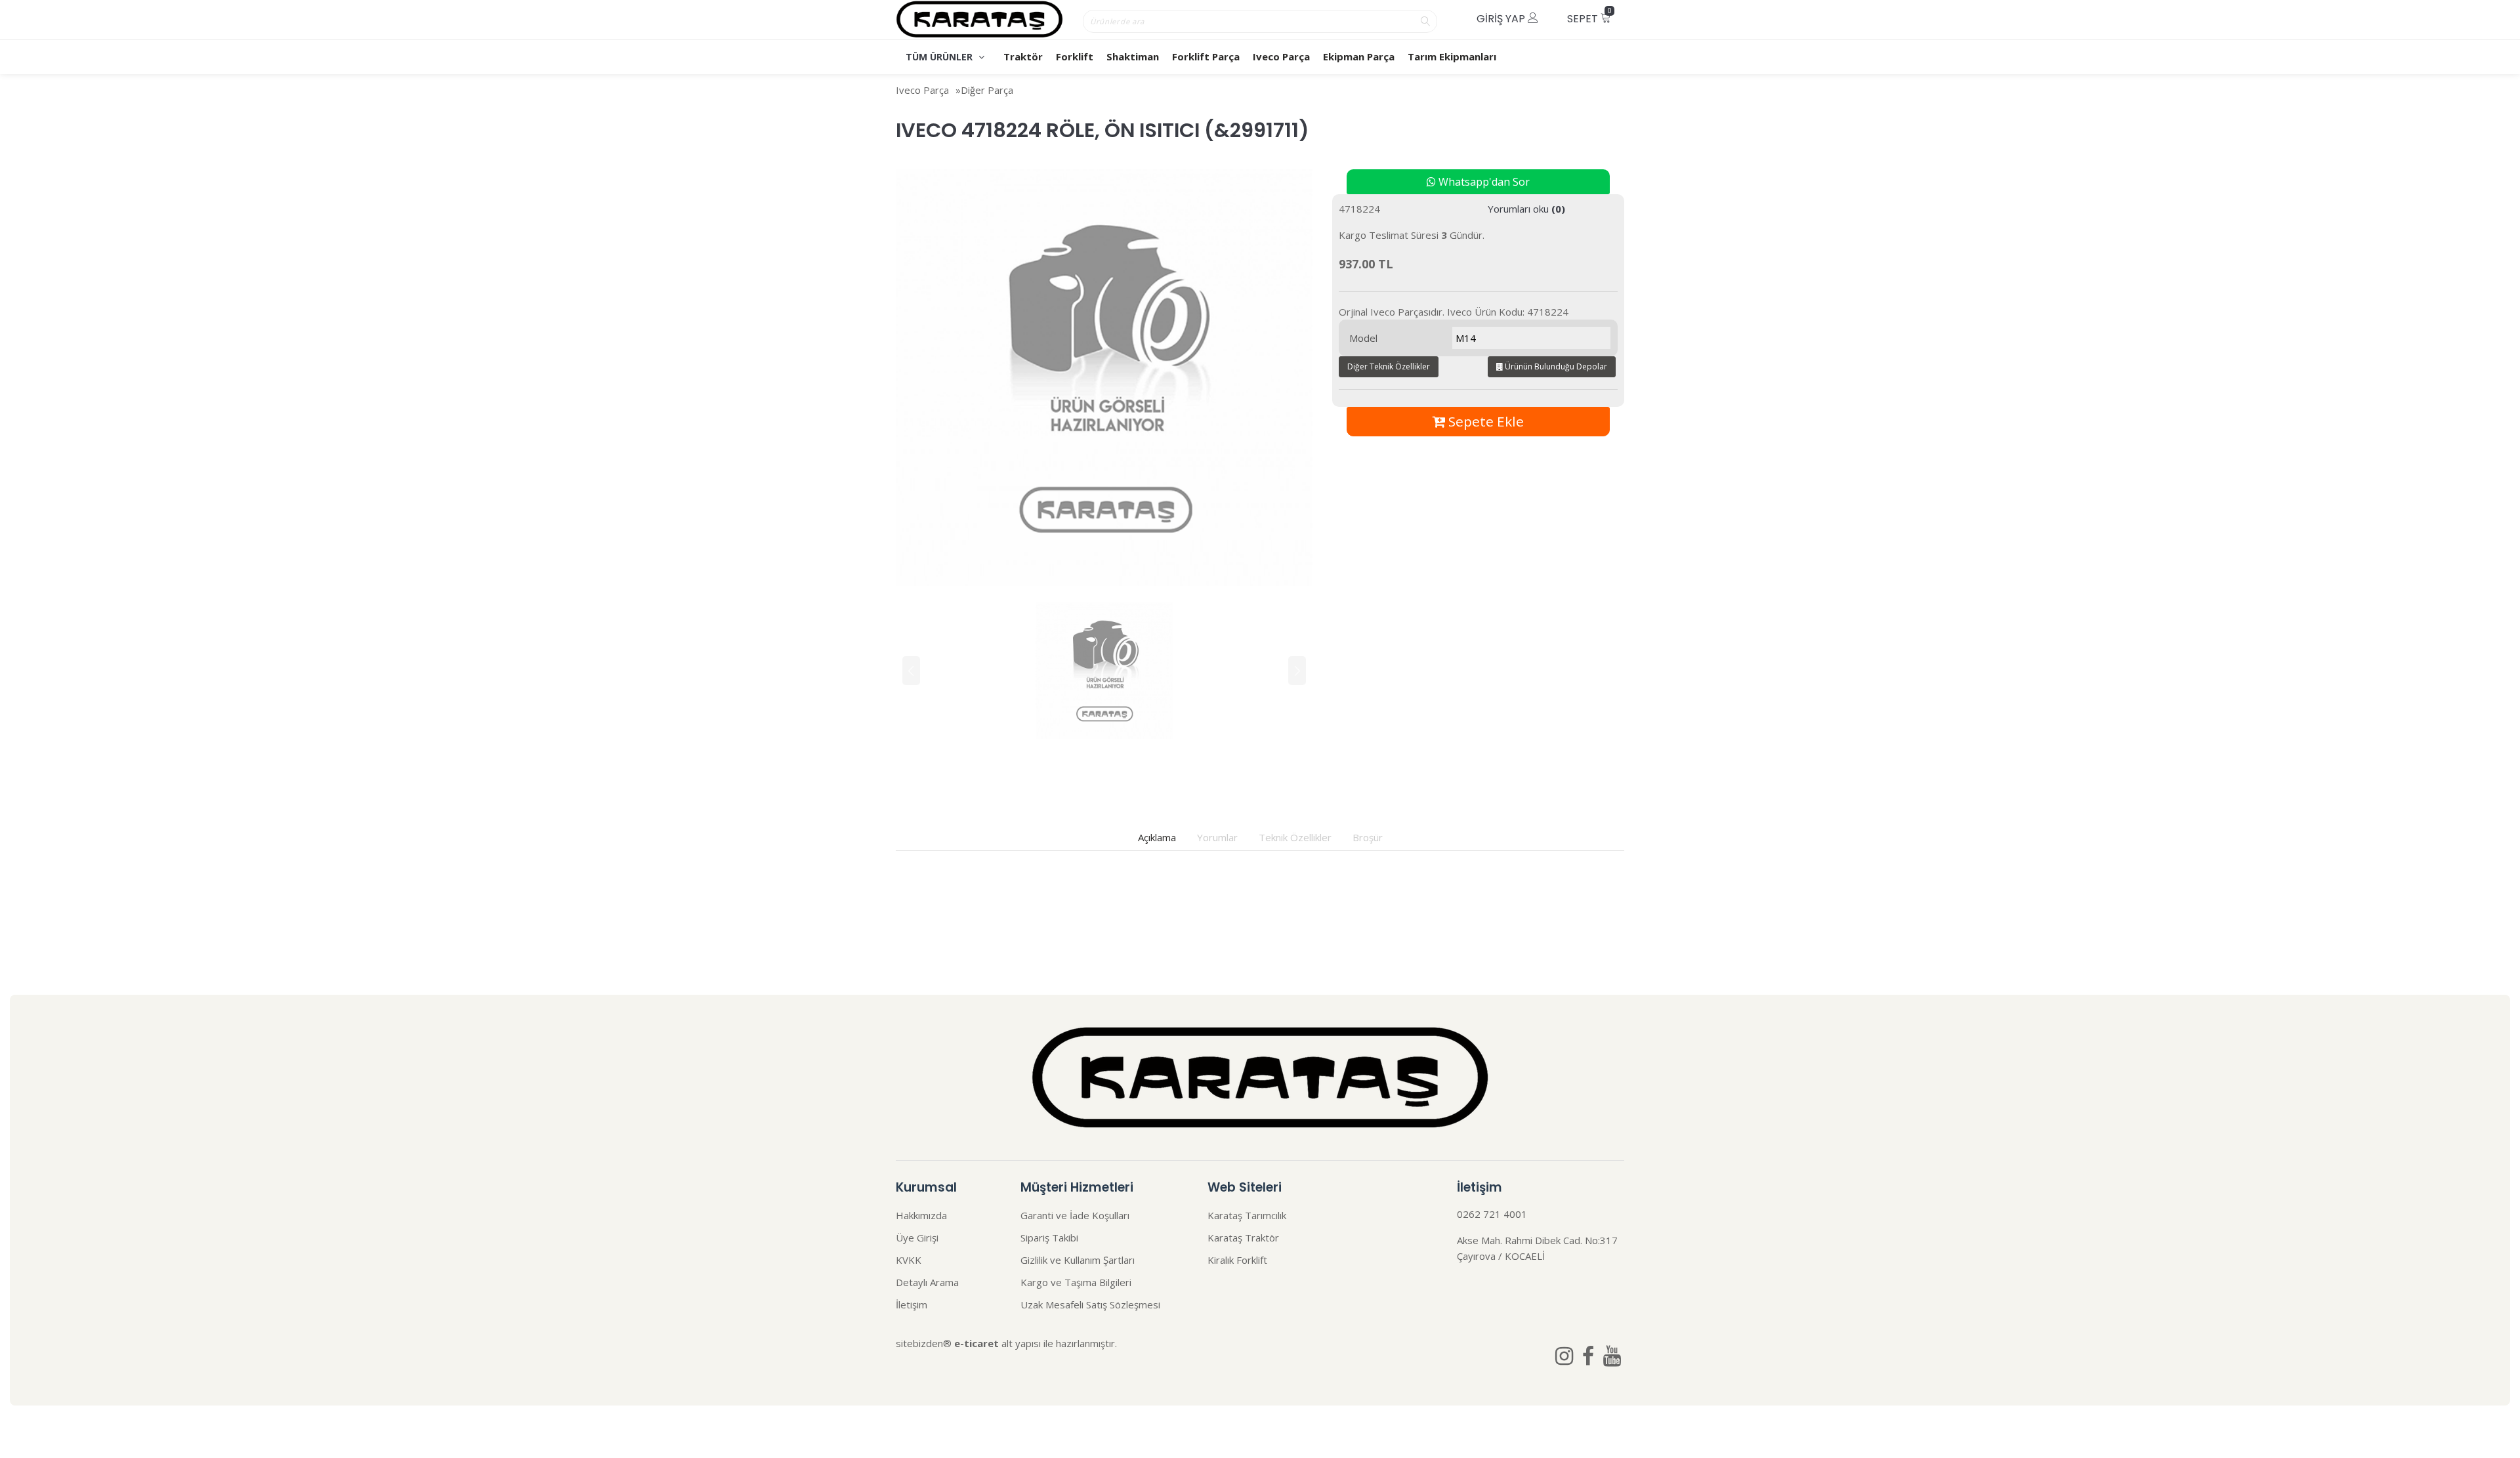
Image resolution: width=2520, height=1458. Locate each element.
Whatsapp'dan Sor (1483, 182)
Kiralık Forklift (1237, 1260)
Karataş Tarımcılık (1247, 1215)
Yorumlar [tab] (1217, 837)
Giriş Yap (1502, 19)
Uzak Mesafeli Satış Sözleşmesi (1090, 1304)
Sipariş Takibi (1049, 1238)
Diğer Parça (987, 90)
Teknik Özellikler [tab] (1295, 837)
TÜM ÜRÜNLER (940, 57)
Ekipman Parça (1359, 56)
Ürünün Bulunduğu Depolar (1555, 366)
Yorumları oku (1526, 209)
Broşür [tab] (1368, 837)
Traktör (1023, 56)
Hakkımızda (921, 1215)
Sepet (1589, 16)
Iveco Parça (1281, 56)
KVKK (909, 1260)
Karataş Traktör (1243, 1238)
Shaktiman (1133, 56)
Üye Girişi (917, 1238)
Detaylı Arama (927, 1282)
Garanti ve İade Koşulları (1075, 1215)
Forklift (1075, 56)
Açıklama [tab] (1157, 837)
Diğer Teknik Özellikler (1389, 366)
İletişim (912, 1304)
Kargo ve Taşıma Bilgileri (1076, 1282)
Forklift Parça (1206, 56)
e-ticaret (976, 1343)
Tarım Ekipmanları (1452, 56)
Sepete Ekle (1484, 421)
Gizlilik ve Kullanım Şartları (1078, 1260)
